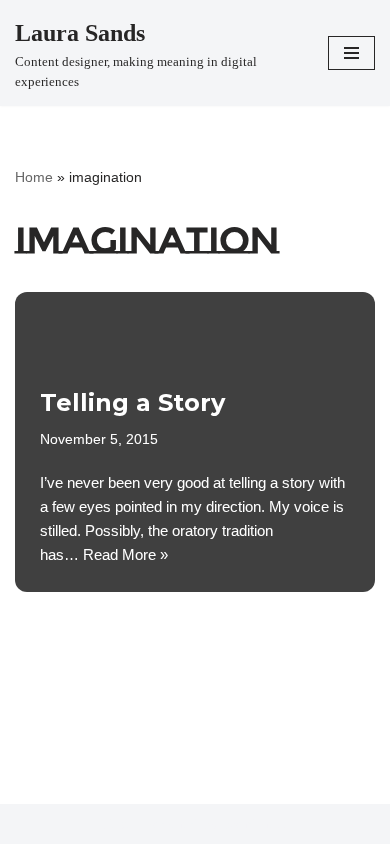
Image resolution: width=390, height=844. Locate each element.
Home (34, 177)
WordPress (256, 824)
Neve (117, 824)
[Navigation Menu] (351, 53)
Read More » (125, 554)
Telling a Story (132, 402)
